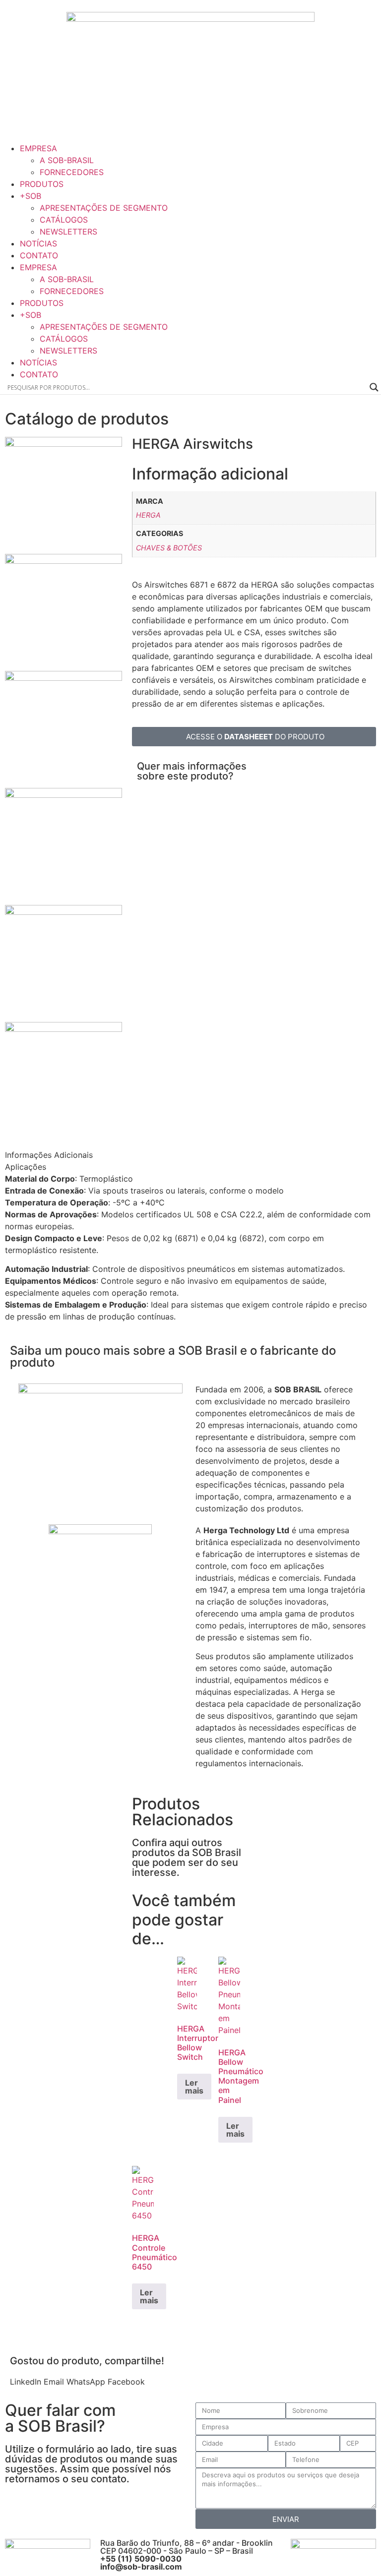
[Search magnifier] (374, 387)
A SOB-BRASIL (67, 160)
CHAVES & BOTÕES (169, 548)
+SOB (31, 196)
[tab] (63, 1155)
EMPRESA (38, 148)
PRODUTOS (42, 184)
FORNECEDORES (72, 172)
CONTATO (39, 255)
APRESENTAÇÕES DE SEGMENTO (104, 208)
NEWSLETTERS (68, 232)
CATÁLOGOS (64, 220)
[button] (26, 2382)
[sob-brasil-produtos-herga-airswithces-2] (63, 678)
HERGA (148, 515)
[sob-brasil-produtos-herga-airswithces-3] (63, 444)
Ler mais (194, 2087)
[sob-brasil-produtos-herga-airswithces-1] (63, 561)
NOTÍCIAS (38, 243)
